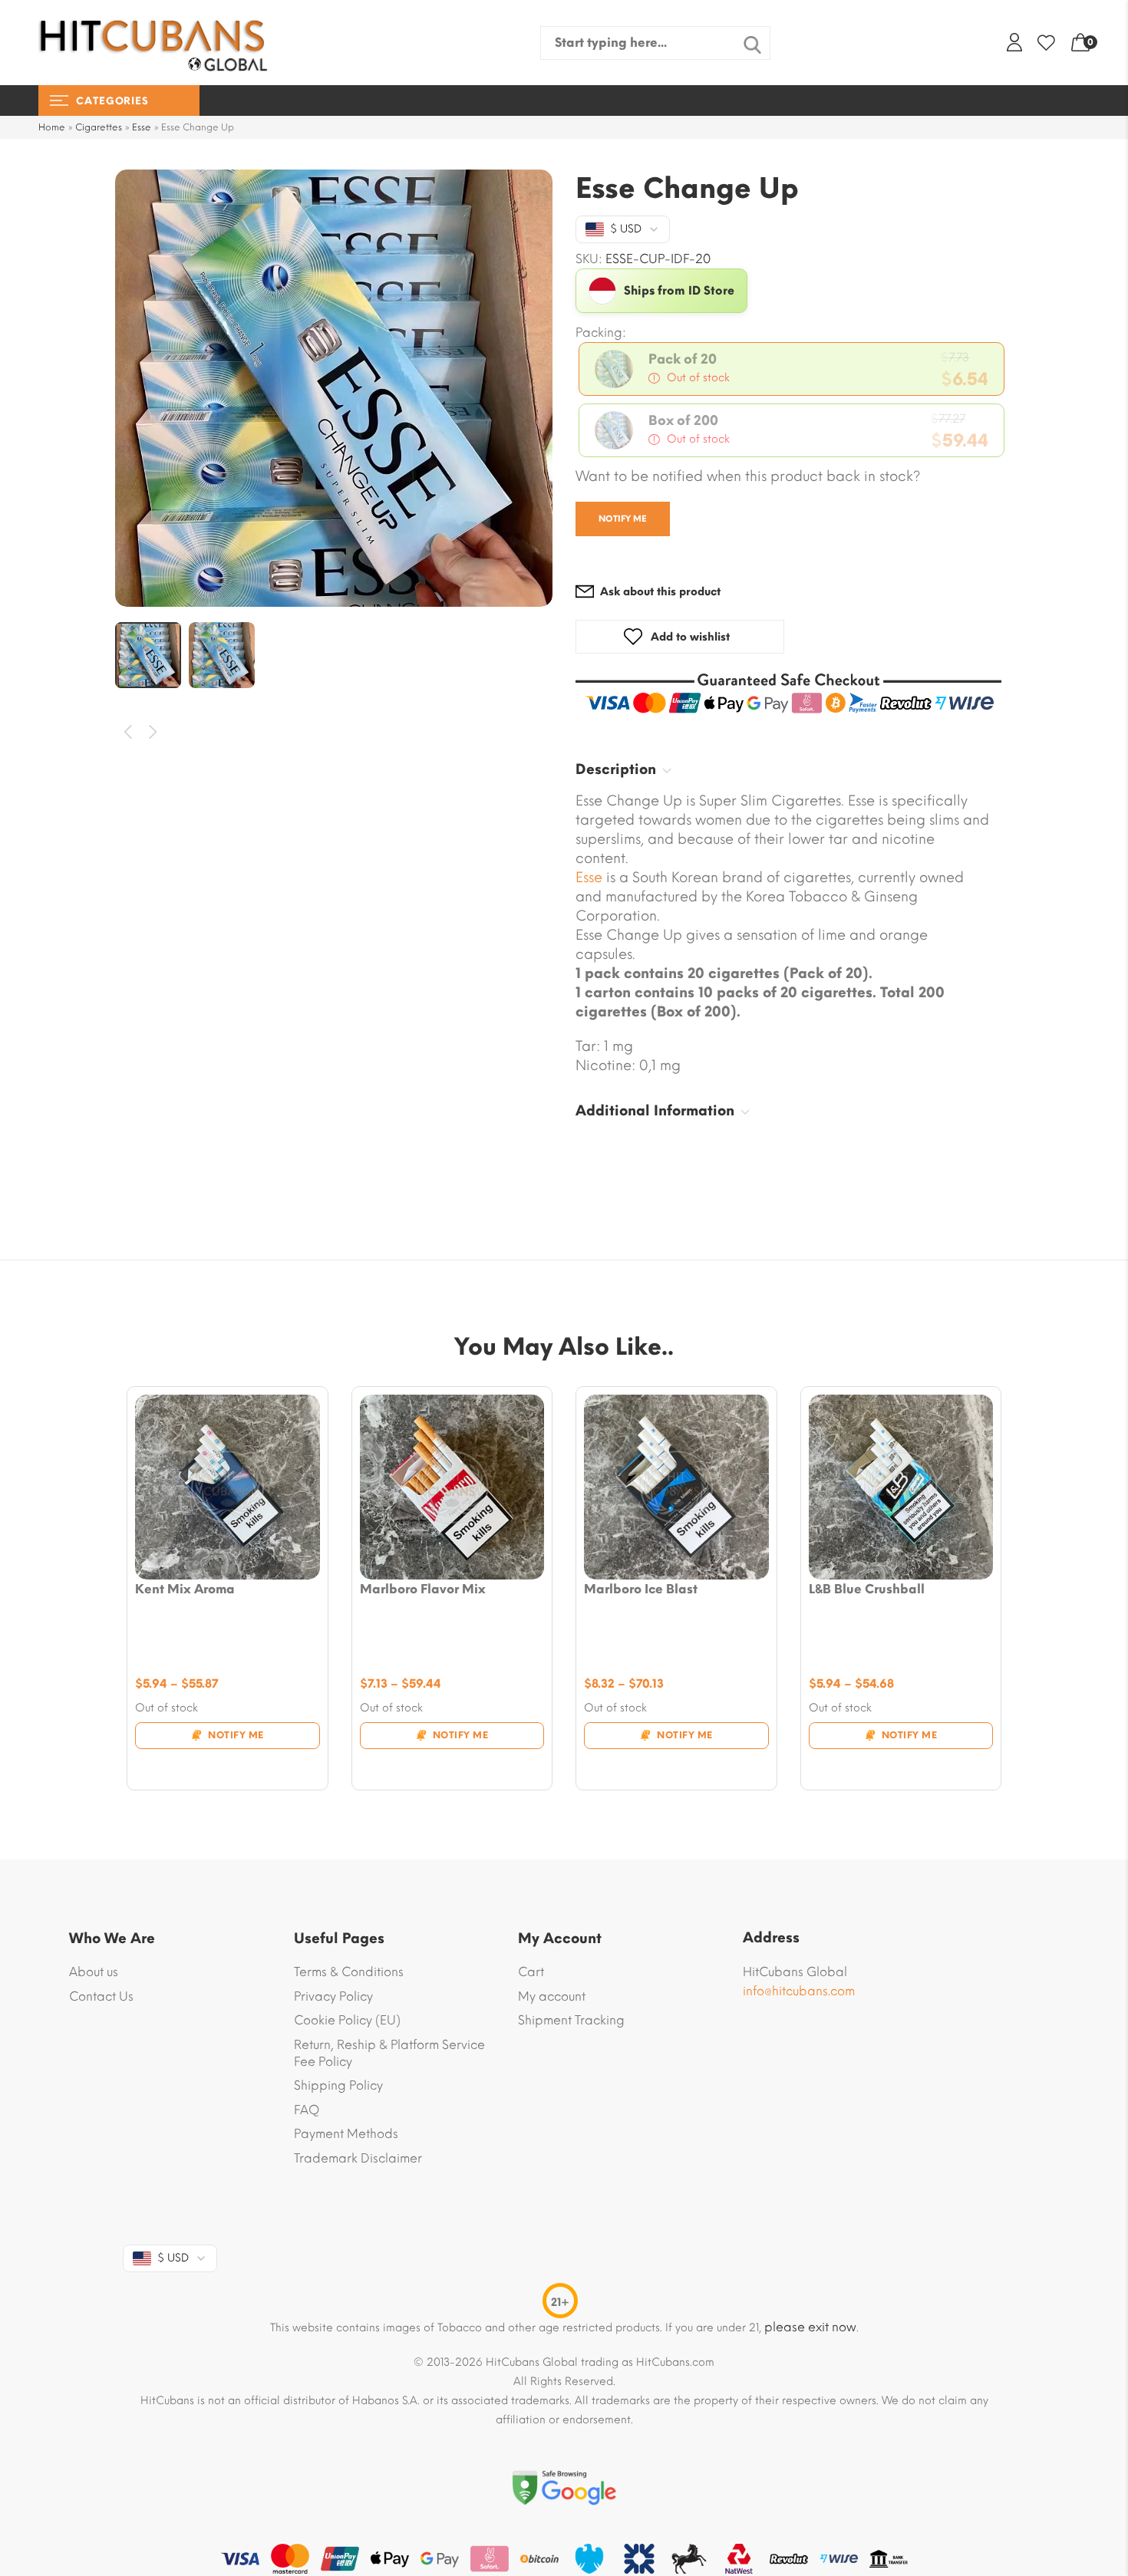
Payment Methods (346, 2134)
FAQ (307, 2110)
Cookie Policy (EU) (347, 2020)
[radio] (792, 369)
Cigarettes (99, 127)
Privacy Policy (333, 1996)
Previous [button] (129, 732)
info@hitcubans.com (799, 1991)
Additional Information (655, 1111)
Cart (531, 1972)
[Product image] (228, 1487)
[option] (334, 388)
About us (94, 1972)
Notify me (623, 519)
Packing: (601, 333)
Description (616, 769)
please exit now (810, 2327)
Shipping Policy (338, 2085)
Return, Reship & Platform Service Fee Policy (389, 2053)
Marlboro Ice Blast (641, 1589)
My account (552, 1996)
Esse (142, 127)
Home (52, 127)
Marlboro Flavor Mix (423, 1589)
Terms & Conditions (349, 1972)
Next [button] (154, 732)
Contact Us (101, 1996)
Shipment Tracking (571, 2020)
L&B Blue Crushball (867, 1589)
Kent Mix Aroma (185, 1589)
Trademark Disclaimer (358, 2158)
